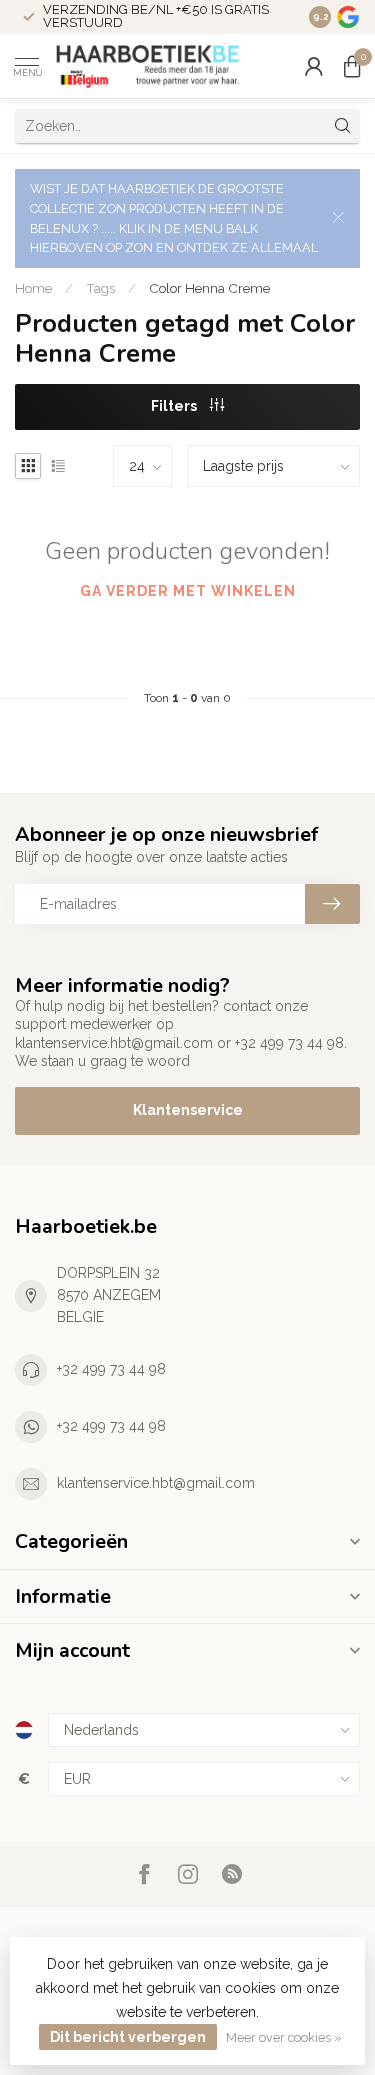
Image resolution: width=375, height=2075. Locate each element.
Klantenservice (188, 1110)
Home (33, 288)
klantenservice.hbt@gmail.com (156, 1483)
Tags (100, 288)
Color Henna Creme (209, 288)
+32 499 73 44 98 (111, 1369)
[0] (352, 66)
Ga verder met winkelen (188, 591)
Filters (175, 406)
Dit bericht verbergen (128, 2037)
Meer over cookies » (284, 2037)
